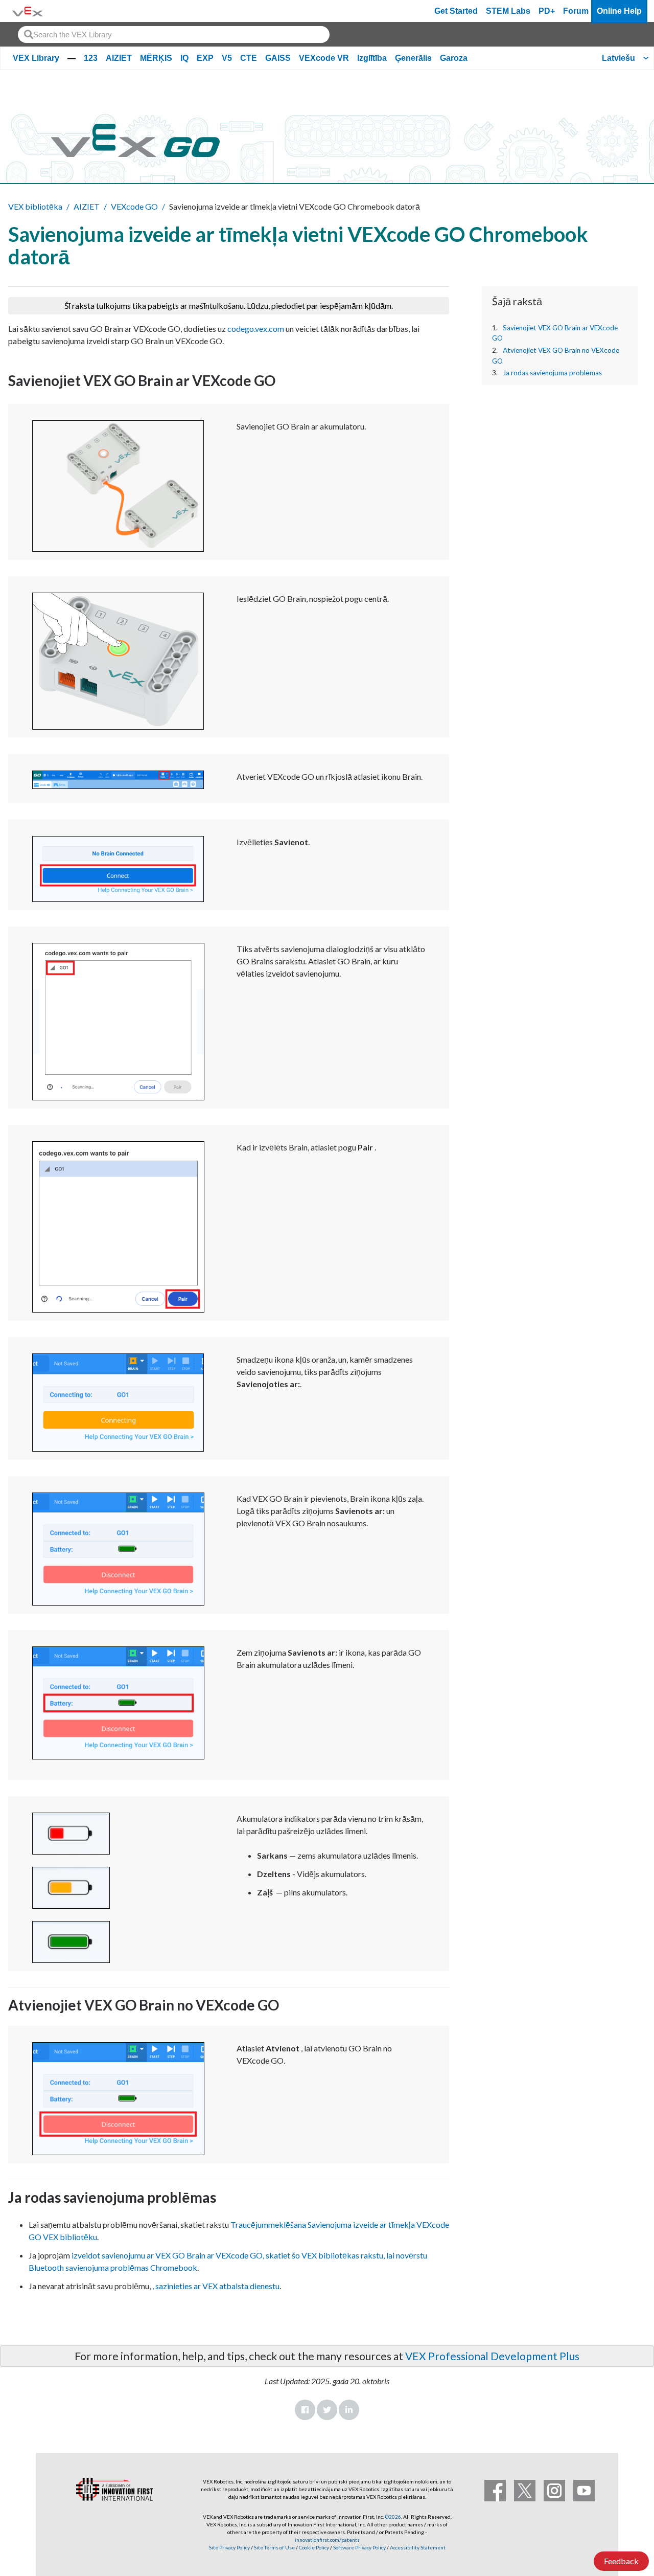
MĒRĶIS (156, 58)
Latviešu (618, 58)
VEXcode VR (324, 58)
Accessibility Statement (418, 2547)
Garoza (454, 58)
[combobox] (174, 35)
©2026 (393, 2517)
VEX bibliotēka (35, 206)
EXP (205, 58)
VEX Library (36, 58)
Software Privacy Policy (359, 2547)
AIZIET (119, 58)
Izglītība (372, 58)
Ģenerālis (413, 58)
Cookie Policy (314, 2547)
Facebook (305, 2410)
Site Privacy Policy (229, 2547)
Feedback (621, 2561)
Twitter (327, 2410)
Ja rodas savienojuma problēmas (552, 373)
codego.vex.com (256, 329)
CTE (249, 58)
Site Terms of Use (274, 2547)
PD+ (547, 11)
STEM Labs (508, 11)
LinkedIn (349, 2410)
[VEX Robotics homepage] (28, 11)
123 (91, 58)
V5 (227, 58)
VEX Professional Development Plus (492, 2356)
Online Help (619, 11)
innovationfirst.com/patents (327, 2540)
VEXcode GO (134, 206)
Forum (576, 11)
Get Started (456, 11)
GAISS (278, 58)
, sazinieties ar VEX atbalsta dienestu (216, 2286)
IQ (184, 58)
